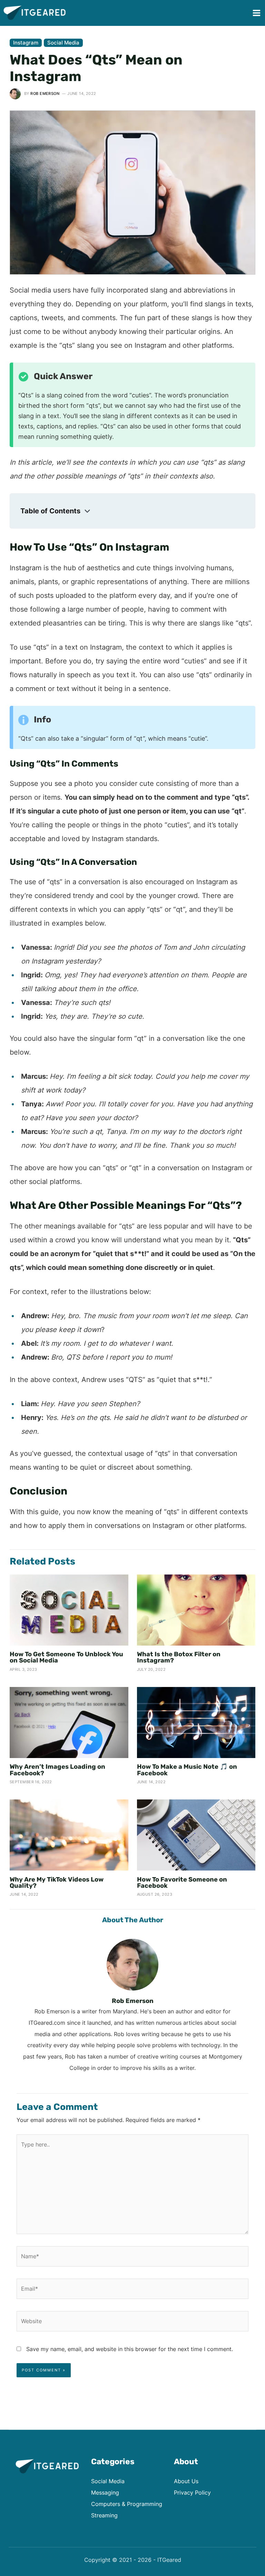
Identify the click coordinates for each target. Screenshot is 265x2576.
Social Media (63, 43)
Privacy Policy (192, 2493)
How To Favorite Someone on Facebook (182, 1883)
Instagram (26, 43)
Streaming (104, 2515)
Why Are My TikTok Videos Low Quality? (57, 1883)
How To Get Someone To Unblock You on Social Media (66, 1657)
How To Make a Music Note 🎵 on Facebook (187, 1770)
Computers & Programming (127, 2504)
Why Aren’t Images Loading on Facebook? (57, 1770)
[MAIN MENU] (256, 13)
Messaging (105, 2493)
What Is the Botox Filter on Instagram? (179, 1657)
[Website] (132, 2322)
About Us (186, 2481)
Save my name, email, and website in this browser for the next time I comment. (130, 2349)
